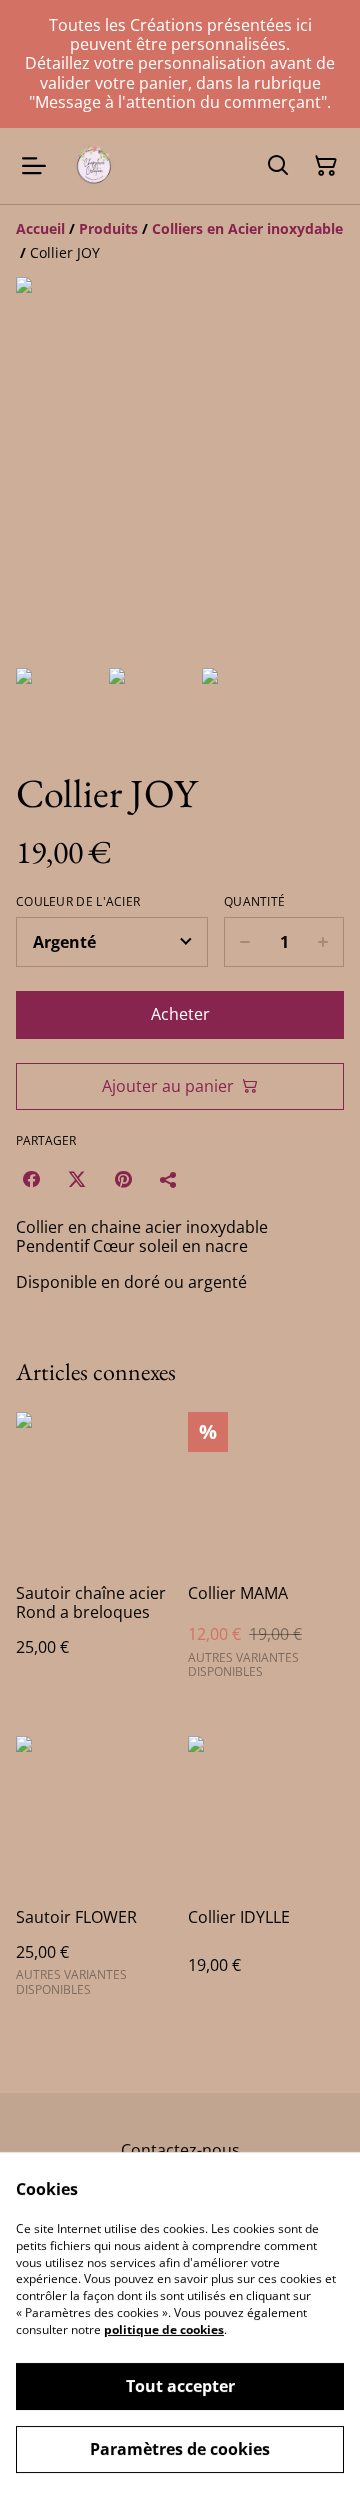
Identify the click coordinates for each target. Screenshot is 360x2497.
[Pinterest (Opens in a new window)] (123, 1179)
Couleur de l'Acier (78, 902)
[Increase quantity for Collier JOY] (323, 942)
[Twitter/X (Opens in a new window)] (77, 1179)
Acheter (180, 1014)
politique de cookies (164, 2329)
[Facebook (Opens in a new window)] (31, 1179)
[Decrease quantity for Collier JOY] (244, 942)
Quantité (254, 902)
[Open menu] (34, 166)
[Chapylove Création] (94, 166)
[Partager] (169, 1179)
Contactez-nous (180, 2150)
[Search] (278, 166)
